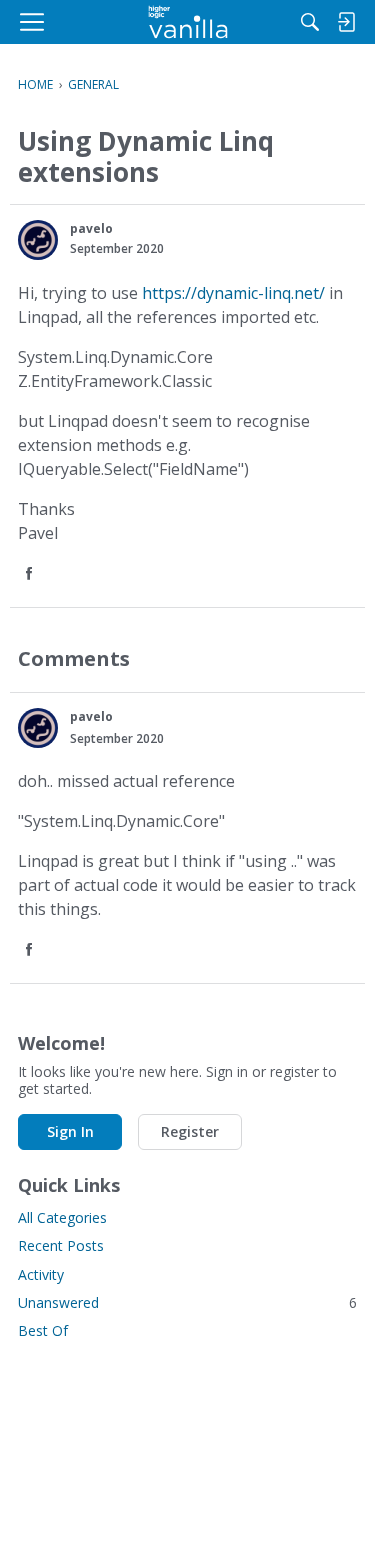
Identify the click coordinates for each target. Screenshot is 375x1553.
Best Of (43, 1330)
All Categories (62, 1217)
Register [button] (190, 1131)
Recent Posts (61, 1245)
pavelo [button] (91, 228)
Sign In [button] (70, 1131)
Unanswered (187, 1302)
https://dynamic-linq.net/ (233, 293)
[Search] (310, 22)
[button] (38, 240)
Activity (41, 1274)
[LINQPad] (187, 22)
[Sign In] (346, 22)
